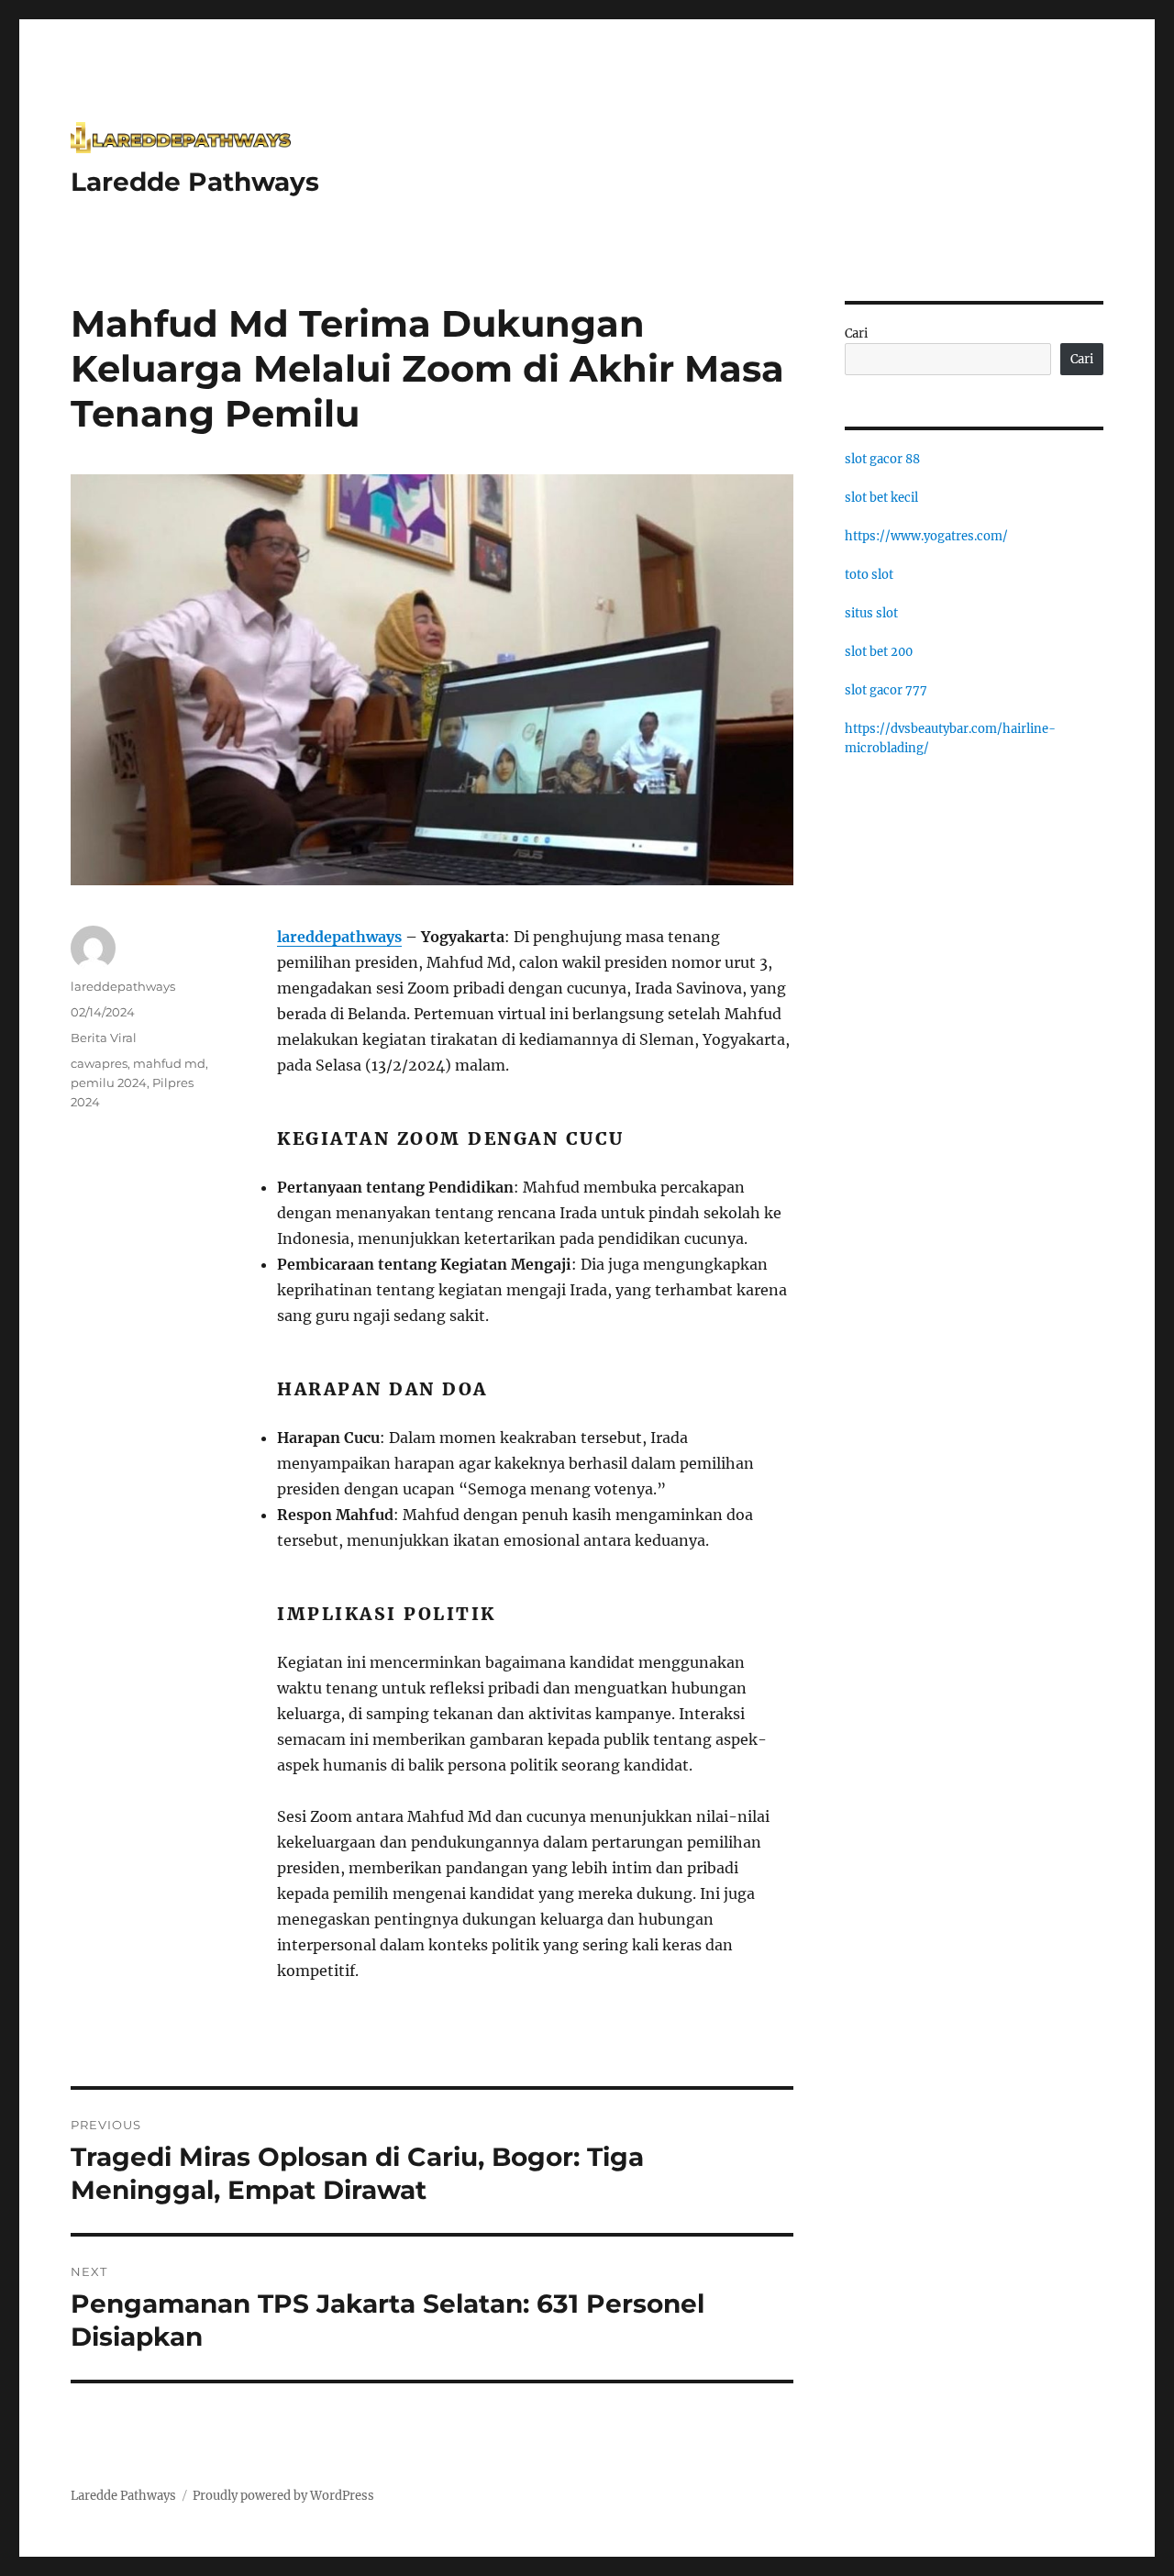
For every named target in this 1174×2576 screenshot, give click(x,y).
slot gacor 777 (886, 690)
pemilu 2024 (109, 1083)
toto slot (869, 575)
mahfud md (169, 1063)
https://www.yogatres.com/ (926, 536)
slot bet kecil (881, 498)
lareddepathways (339, 937)
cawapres (99, 1063)
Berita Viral (104, 1038)
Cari (856, 333)
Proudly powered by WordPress (283, 2496)
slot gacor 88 (882, 459)
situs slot (871, 613)
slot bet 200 (879, 652)
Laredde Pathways (195, 182)
